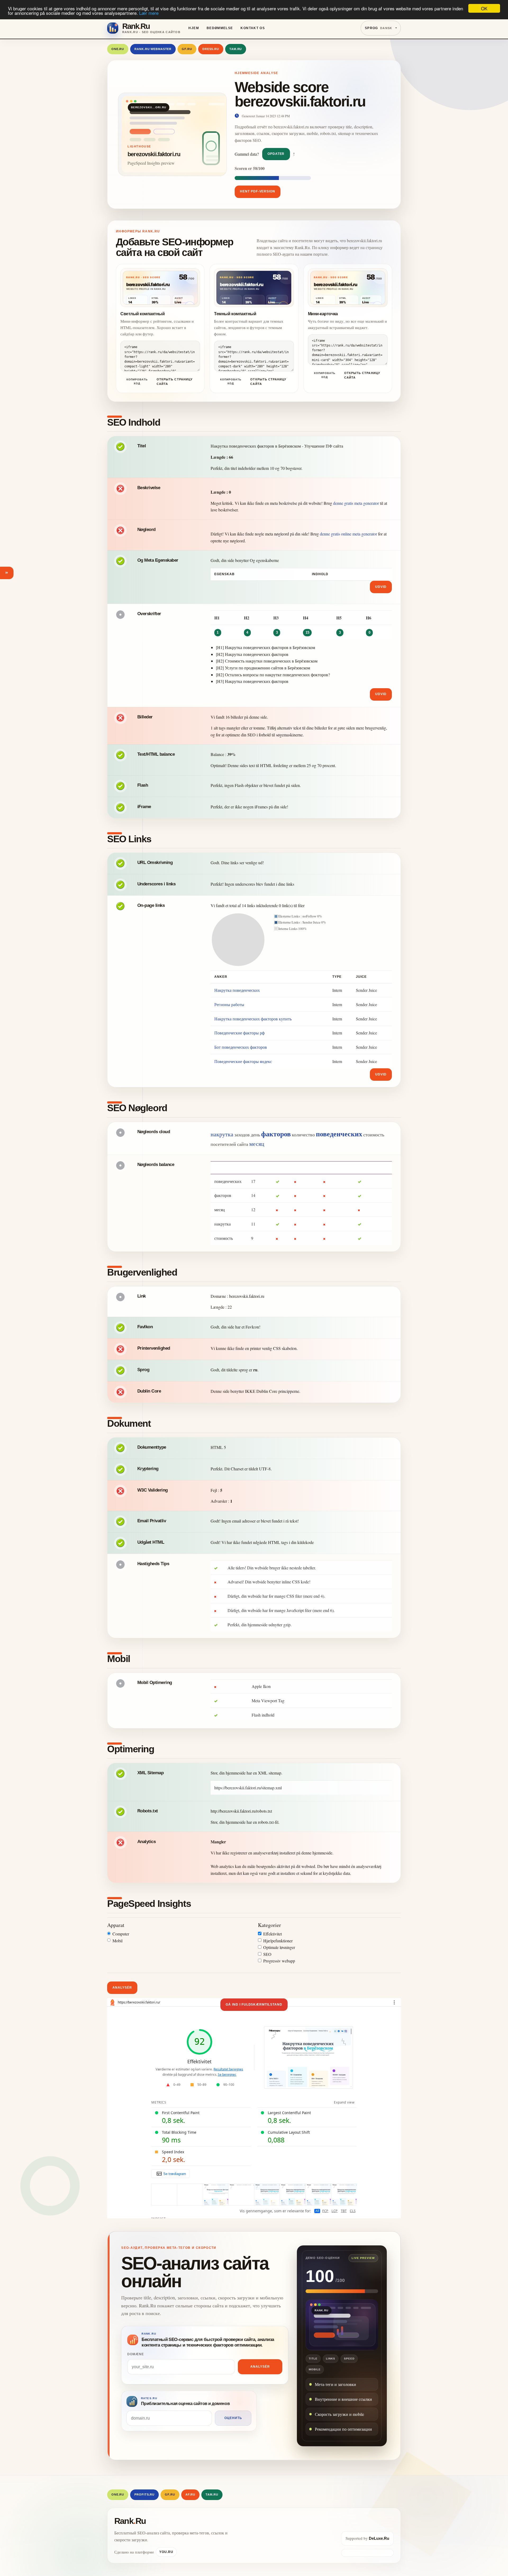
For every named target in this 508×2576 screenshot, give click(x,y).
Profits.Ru (144, 2494)
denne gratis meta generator (356, 503)
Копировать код (137, 381)
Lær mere (149, 13)
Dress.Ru (211, 49)
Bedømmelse (220, 28)
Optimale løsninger (279, 1947)
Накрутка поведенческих (237, 990)
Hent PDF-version (258, 191)
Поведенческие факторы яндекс (243, 1061)
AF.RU (190, 2494)
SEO (267, 1954)
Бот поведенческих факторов (241, 1047)
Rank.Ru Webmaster (153, 49)
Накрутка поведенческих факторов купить (253, 1019)
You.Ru (166, 2552)
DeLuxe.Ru (379, 2538)
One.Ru (118, 49)
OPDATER (276, 154)
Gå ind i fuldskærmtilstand (254, 2005)
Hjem (194, 28)
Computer (121, 1934)
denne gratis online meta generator (348, 534)
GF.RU (187, 49)
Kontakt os (253, 28)
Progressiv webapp (279, 1961)
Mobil (117, 1941)
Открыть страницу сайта (175, 382)
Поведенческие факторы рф (239, 1033)
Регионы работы (229, 1004)
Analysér (122, 1988)
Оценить (233, 2418)
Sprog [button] (379, 28)
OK (484, 8)
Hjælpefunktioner (278, 1941)
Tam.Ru (236, 49)
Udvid (381, 587)
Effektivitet (273, 1934)
